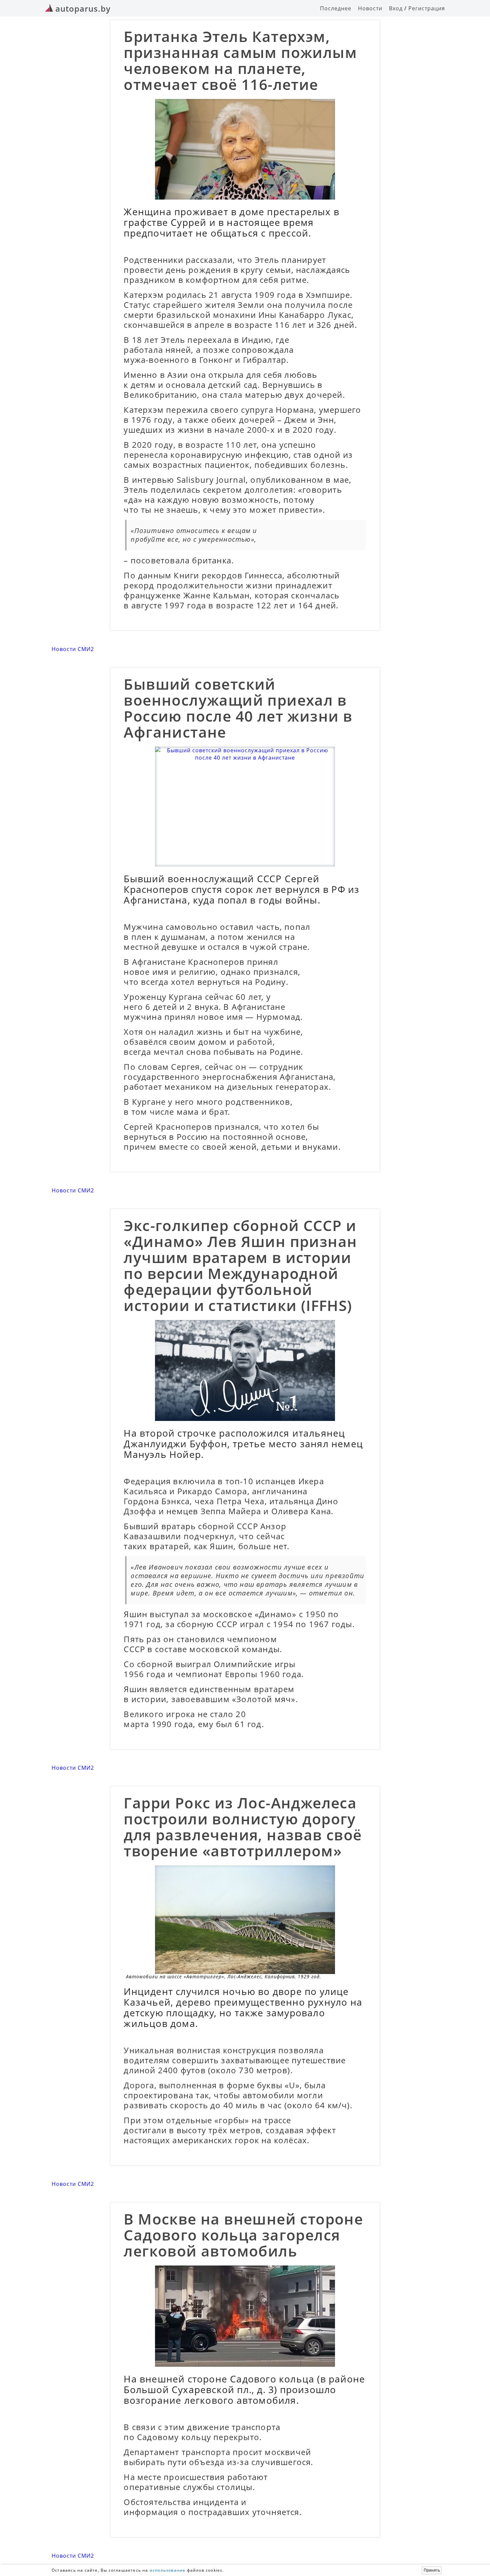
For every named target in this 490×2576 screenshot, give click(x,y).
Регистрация (427, 8)
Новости (370, 8)
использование (168, 2570)
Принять (432, 2570)
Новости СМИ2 (73, 649)
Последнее (336, 8)
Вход (396, 8)
